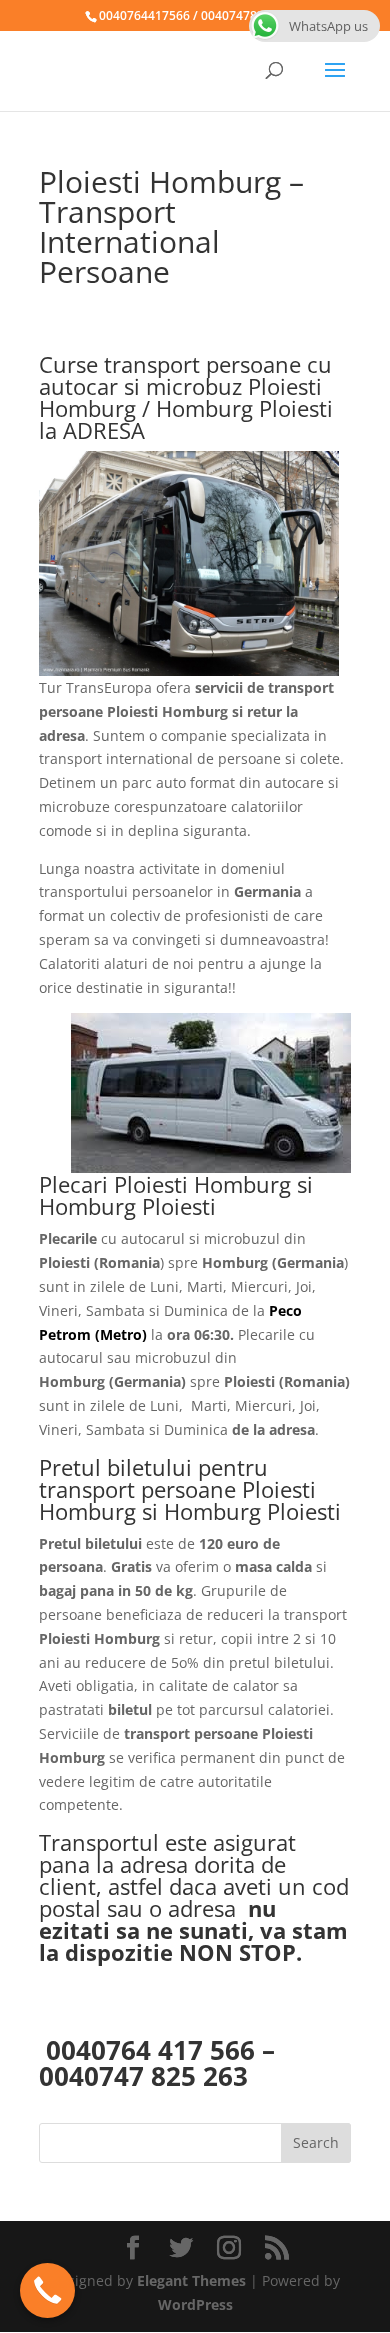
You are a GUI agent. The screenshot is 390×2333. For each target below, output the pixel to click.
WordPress (195, 2304)
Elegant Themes (191, 2280)
